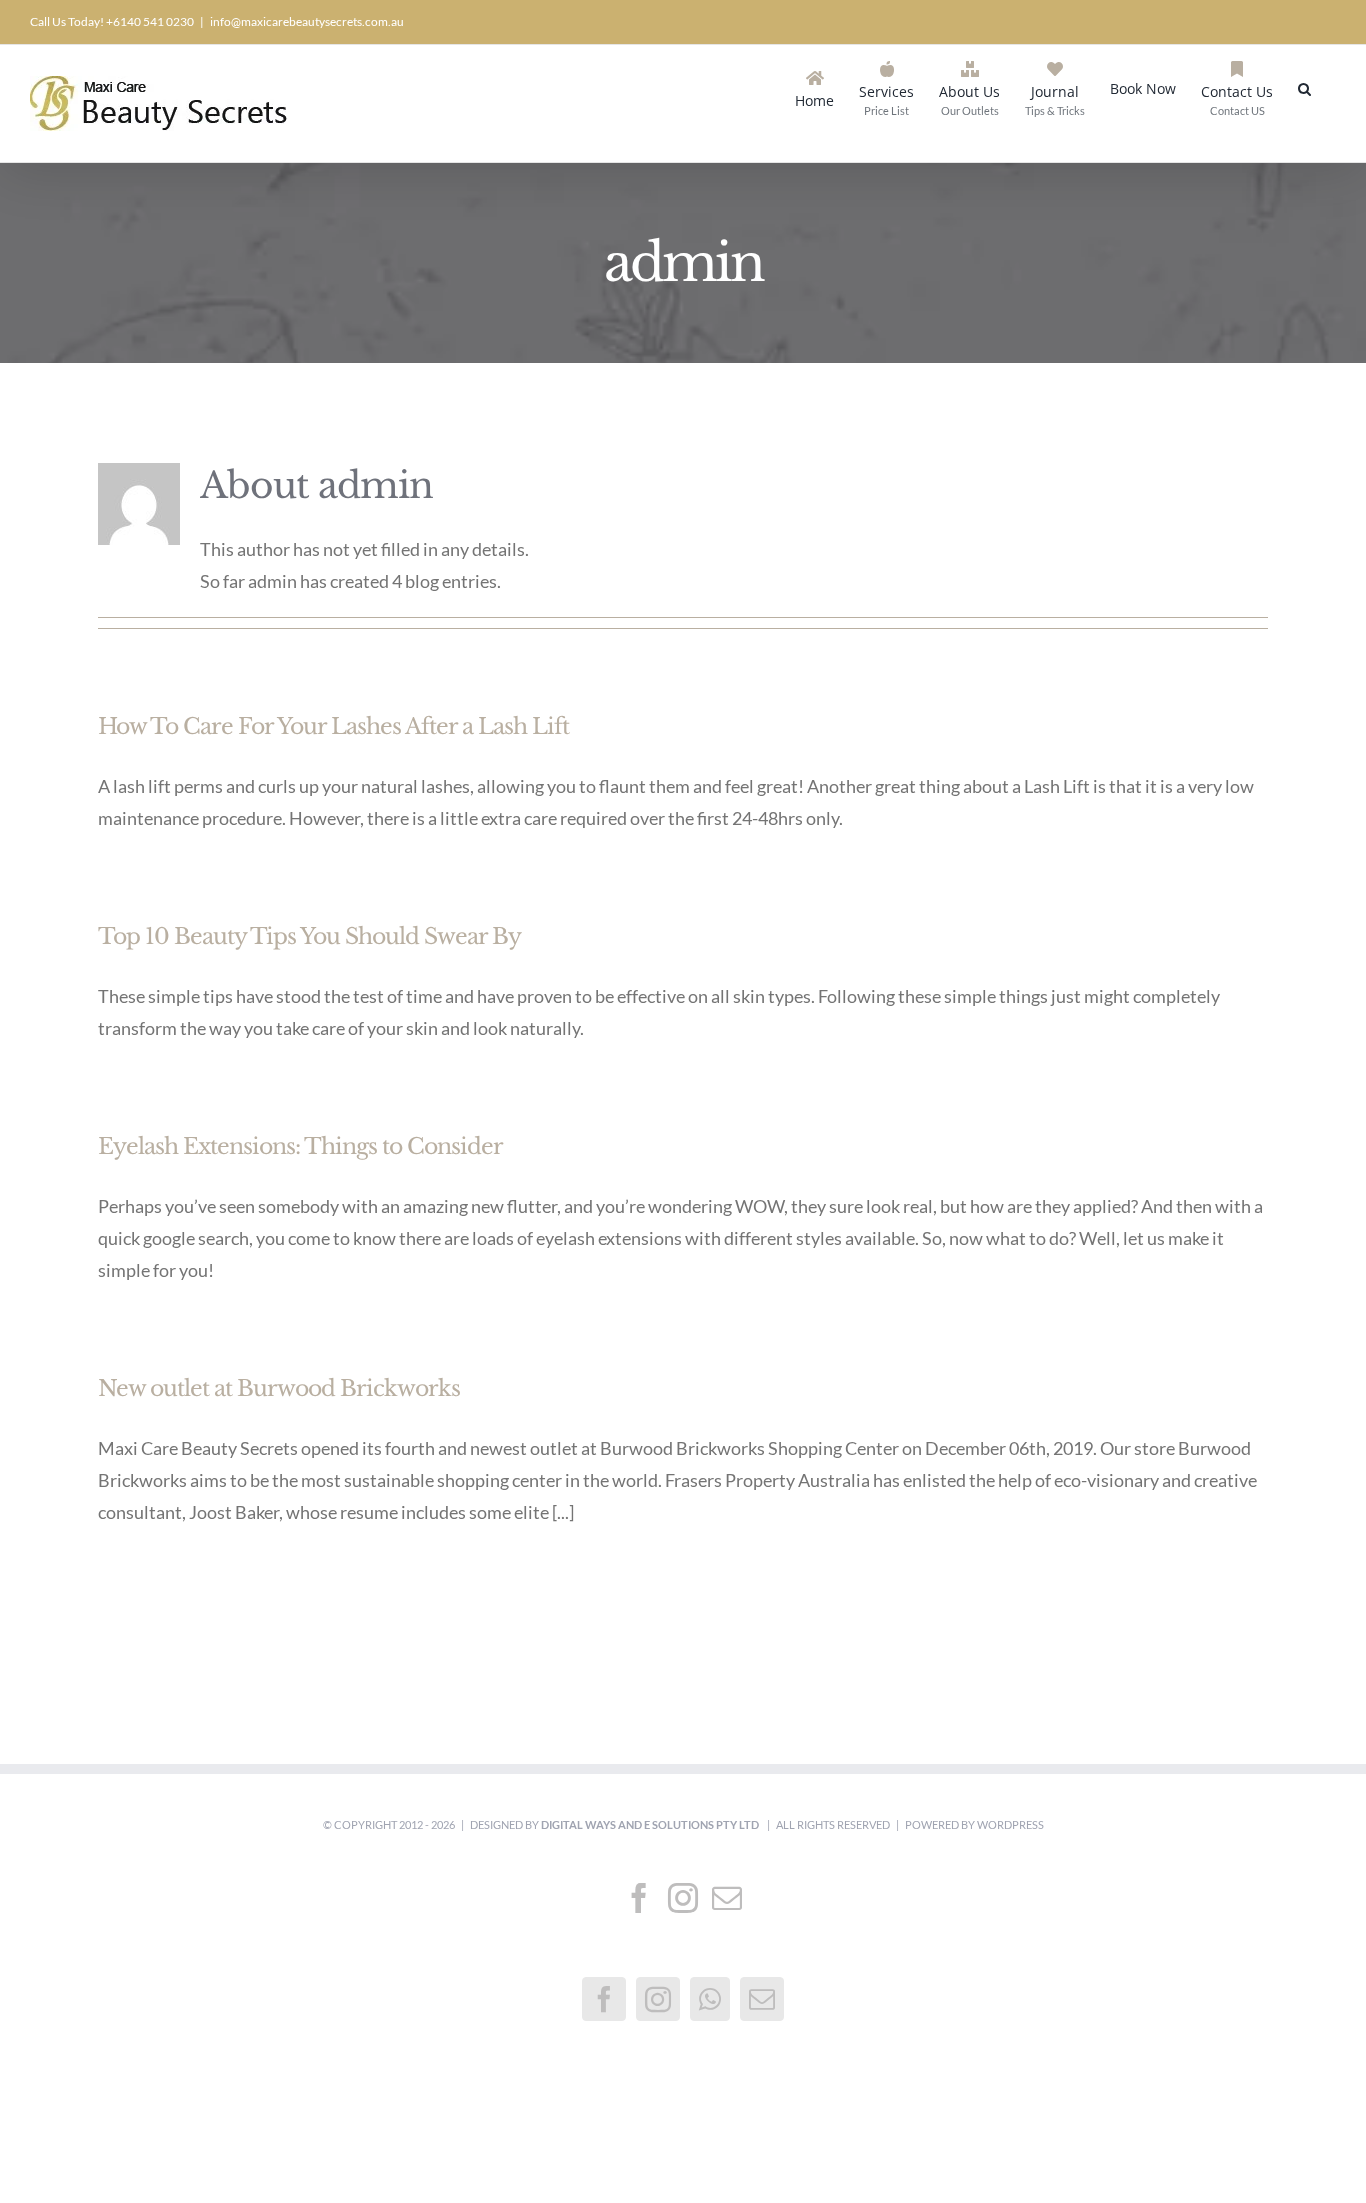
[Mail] (727, 1898)
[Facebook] (639, 1898)
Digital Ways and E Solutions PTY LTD (651, 1824)
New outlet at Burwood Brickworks (279, 1388)
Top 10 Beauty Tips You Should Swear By (309, 936)
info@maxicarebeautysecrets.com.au (307, 21)
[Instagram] (683, 1898)
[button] (1304, 87)
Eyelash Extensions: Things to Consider (300, 1146)
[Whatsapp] (710, 1999)
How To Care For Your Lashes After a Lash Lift (333, 726)
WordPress (1010, 1824)
